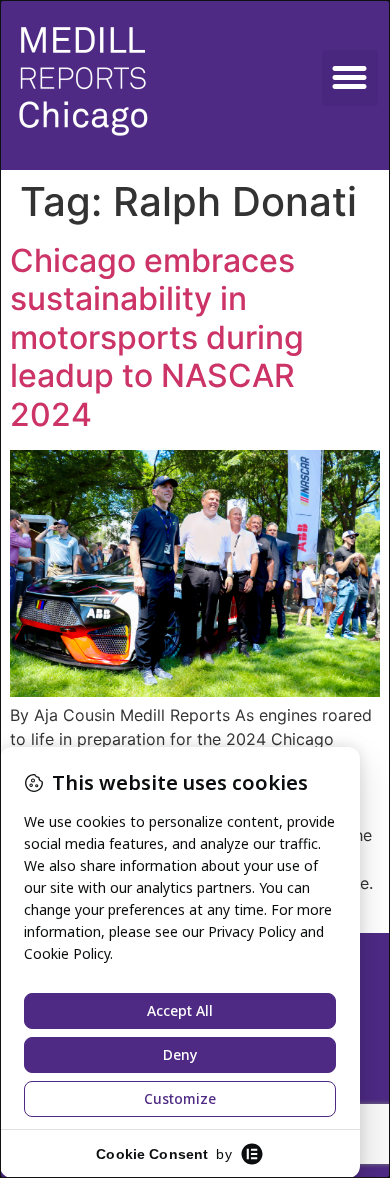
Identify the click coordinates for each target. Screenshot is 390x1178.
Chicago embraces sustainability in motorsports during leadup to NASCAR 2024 (157, 337)
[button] (350, 78)
